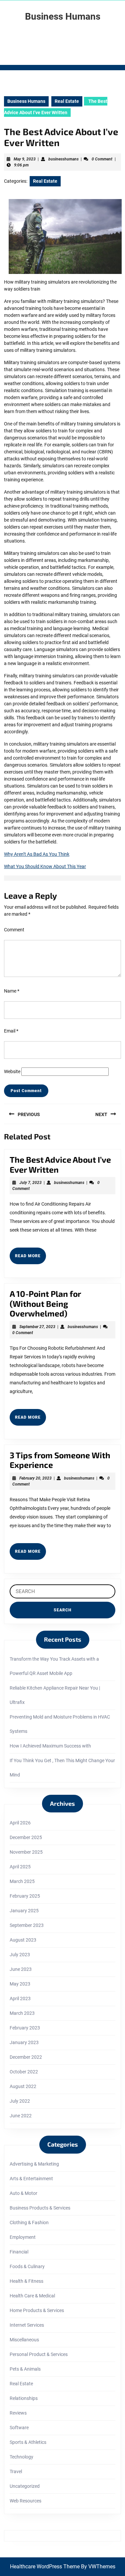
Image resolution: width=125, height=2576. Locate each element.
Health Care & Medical (32, 2296)
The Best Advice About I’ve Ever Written (60, 1164)
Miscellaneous (24, 2340)
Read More (30, 1259)
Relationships (24, 2398)
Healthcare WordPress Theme (45, 2567)
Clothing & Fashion (29, 2223)
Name (12, 991)
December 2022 (26, 2057)
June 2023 (21, 1969)
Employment (23, 2237)
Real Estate (67, 101)
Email (11, 1031)
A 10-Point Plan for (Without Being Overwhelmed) (45, 1303)
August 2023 (23, 1940)
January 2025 (24, 1911)
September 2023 (27, 1925)
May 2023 (20, 1984)
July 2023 (20, 1955)
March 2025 (22, 1881)
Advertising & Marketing (34, 2164)
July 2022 (20, 2101)
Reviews (18, 2413)
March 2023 (22, 2013)
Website (12, 1071)
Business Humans (63, 16)
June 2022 (21, 2116)
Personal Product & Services (39, 2354)
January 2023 (24, 2042)
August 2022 (23, 2086)
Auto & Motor (23, 2193)
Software (19, 2428)
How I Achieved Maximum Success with (50, 1746)
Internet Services (27, 2325)
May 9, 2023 (25, 159)
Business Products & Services (40, 2208)
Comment (14, 930)
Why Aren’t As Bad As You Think (37, 854)
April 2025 (20, 1867)
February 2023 (25, 2028)
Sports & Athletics (28, 2442)
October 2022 (24, 2072)
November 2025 (26, 1852)
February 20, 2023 (35, 1478)
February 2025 (25, 1896)
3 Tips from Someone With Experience (60, 1460)
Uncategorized (25, 2486)
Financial (19, 2252)
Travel (16, 2471)
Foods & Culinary (27, 2266)
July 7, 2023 (30, 1183)
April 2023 (20, 1998)
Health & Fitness (26, 2281)
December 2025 (26, 1837)
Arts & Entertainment (31, 2179)
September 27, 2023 (37, 1327)
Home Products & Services (37, 2310)
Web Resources (25, 2501)
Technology (21, 2457)
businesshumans (63, 159)
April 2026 (20, 1823)
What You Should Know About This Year (45, 866)
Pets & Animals (25, 2369)
